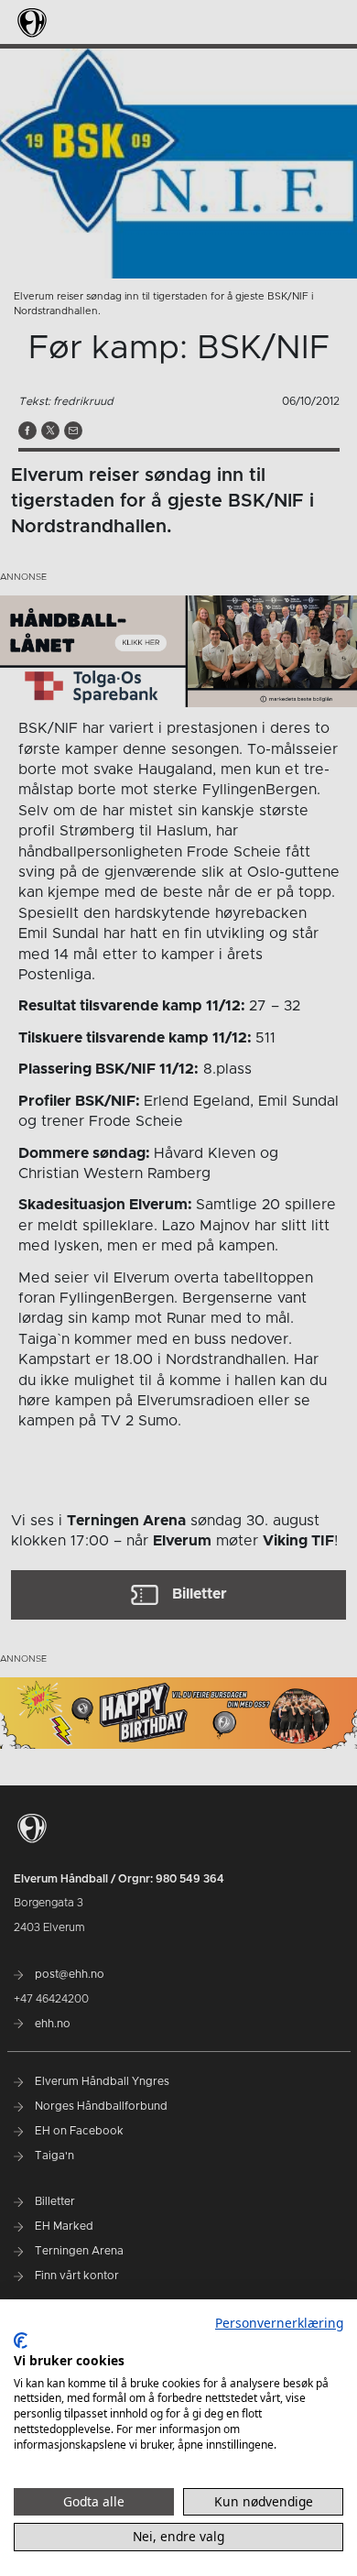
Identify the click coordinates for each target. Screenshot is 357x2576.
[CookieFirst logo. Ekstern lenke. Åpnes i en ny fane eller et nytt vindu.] (21, 2341)
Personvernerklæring (279, 2323)
